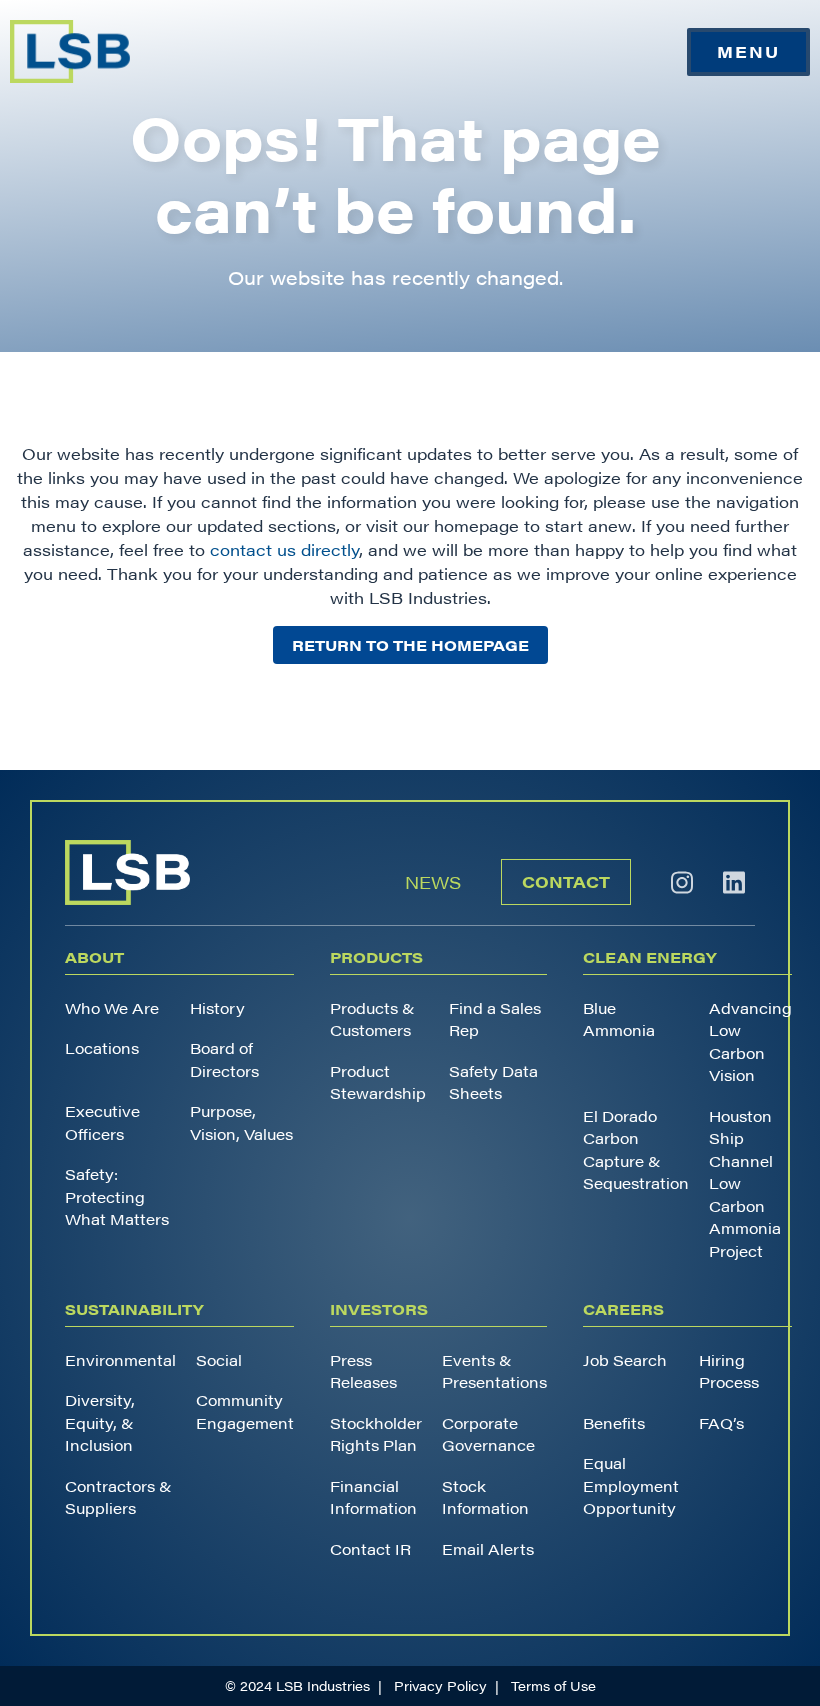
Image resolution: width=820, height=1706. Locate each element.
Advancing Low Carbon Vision (750, 1041)
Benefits (614, 1422)
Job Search (625, 1359)
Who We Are (112, 1007)
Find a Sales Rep (495, 1019)
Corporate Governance (488, 1434)
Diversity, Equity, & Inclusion (100, 1422)
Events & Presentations (494, 1371)
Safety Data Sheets (493, 1082)
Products (376, 956)
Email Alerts (488, 1548)
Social (219, 1359)
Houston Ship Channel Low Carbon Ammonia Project (745, 1183)
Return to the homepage (410, 644)
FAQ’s (721, 1422)
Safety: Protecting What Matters (117, 1196)
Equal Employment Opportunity (631, 1485)
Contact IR (370, 1548)
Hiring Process (729, 1371)
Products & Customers (372, 1019)
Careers (623, 1308)
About (94, 956)
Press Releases (363, 1371)
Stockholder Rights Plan (376, 1434)
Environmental (120, 1359)
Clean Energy (649, 956)
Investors (379, 1308)
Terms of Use (553, 1685)
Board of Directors (224, 1059)
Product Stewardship (378, 1082)
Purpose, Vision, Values (241, 1122)
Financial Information (373, 1497)
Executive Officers (102, 1122)
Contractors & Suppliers (118, 1497)
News (433, 882)
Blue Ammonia (619, 1019)
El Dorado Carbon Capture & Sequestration (636, 1149)
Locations (102, 1047)
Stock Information (485, 1497)
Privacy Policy (440, 1685)
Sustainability (134, 1308)
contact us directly (284, 549)
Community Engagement (245, 1411)
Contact (566, 881)
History (217, 1007)
